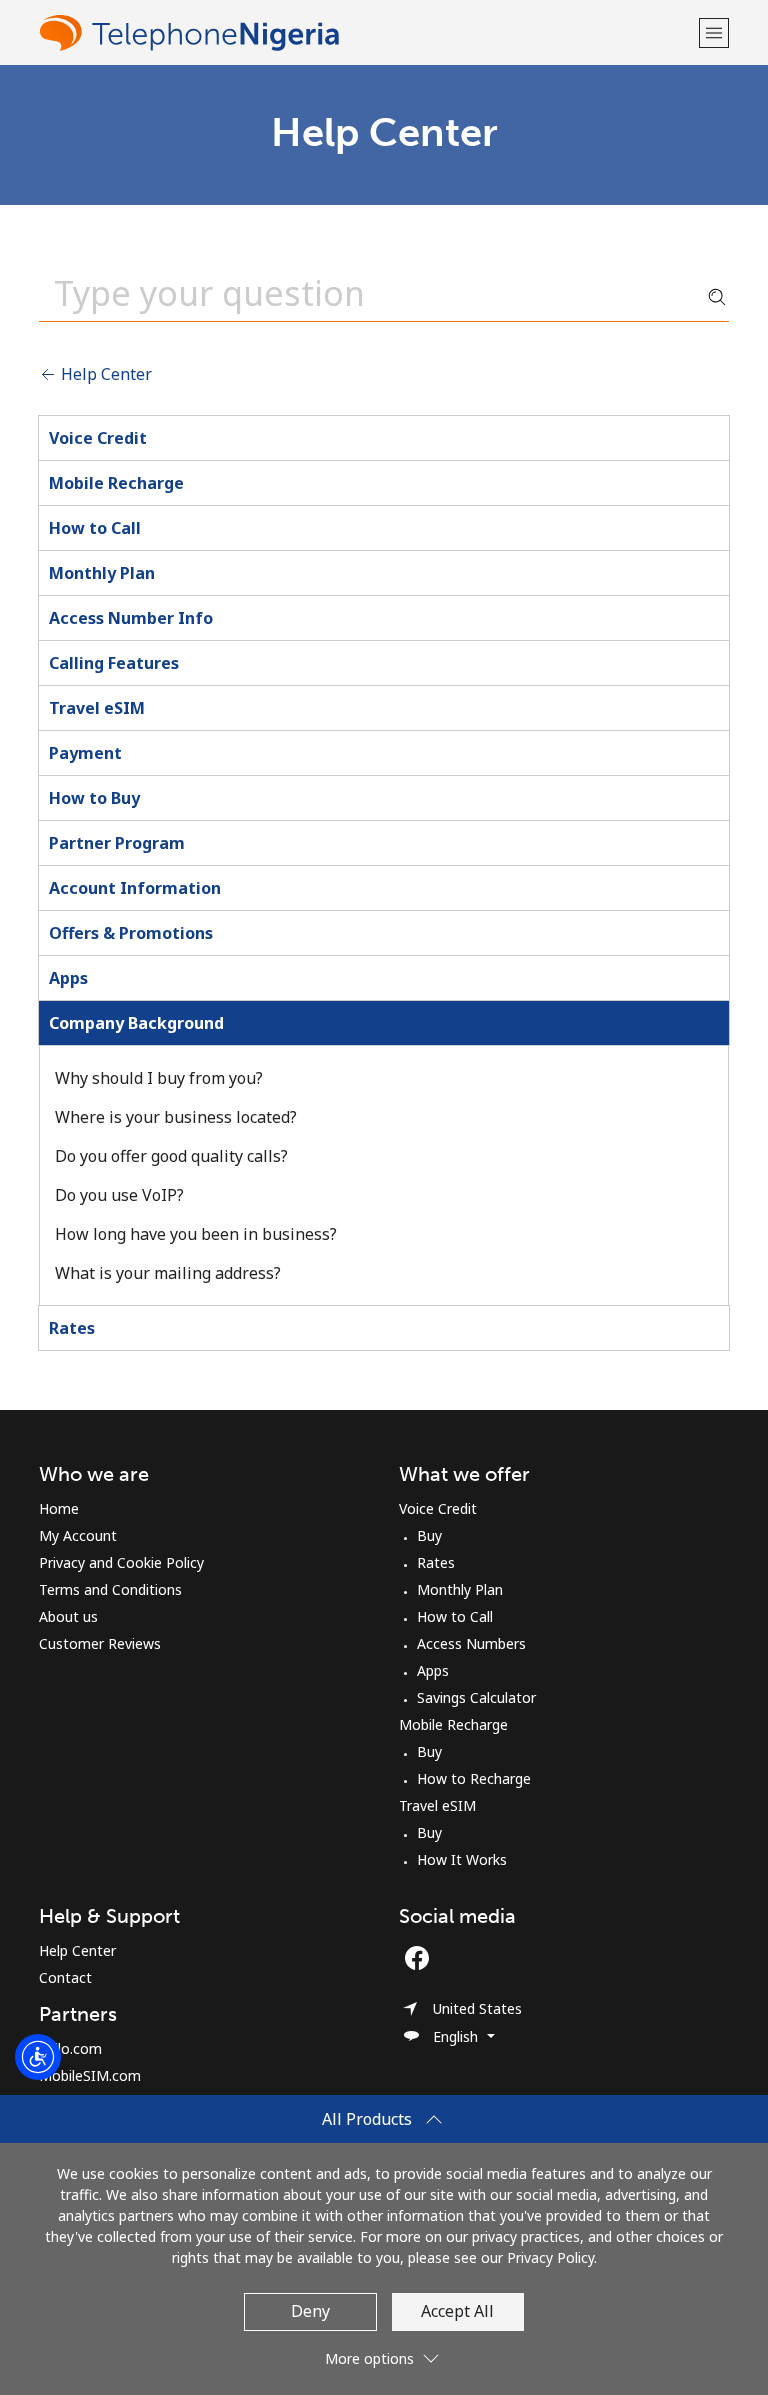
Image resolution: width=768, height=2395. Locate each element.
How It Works (462, 1859)
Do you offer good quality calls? (171, 1156)
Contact (65, 1977)
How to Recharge (474, 1778)
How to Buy (94, 798)
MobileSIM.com (90, 2075)
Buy (429, 1535)
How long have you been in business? (196, 1234)
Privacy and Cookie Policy (121, 1562)
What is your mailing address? (168, 1273)
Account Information (135, 888)
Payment (85, 753)
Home (59, 1508)
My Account (78, 1535)
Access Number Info (131, 618)
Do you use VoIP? (119, 1195)
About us (68, 1616)
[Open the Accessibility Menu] (38, 2057)
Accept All (457, 2311)
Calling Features (114, 663)
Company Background (136, 1023)
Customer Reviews (100, 1643)
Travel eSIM (97, 708)
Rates (72, 1328)
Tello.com (70, 2048)
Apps (68, 978)
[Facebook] (422, 1958)
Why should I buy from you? (159, 1078)
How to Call (95, 528)
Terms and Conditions (110, 1589)
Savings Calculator (476, 1697)
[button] (714, 32)
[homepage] (366, 32)
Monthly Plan (102, 573)
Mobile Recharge (116, 483)
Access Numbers (471, 1643)
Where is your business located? (176, 1117)
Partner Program (117, 843)
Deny (310, 2311)
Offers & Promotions (131, 933)
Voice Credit (98, 438)
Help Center (104, 374)
